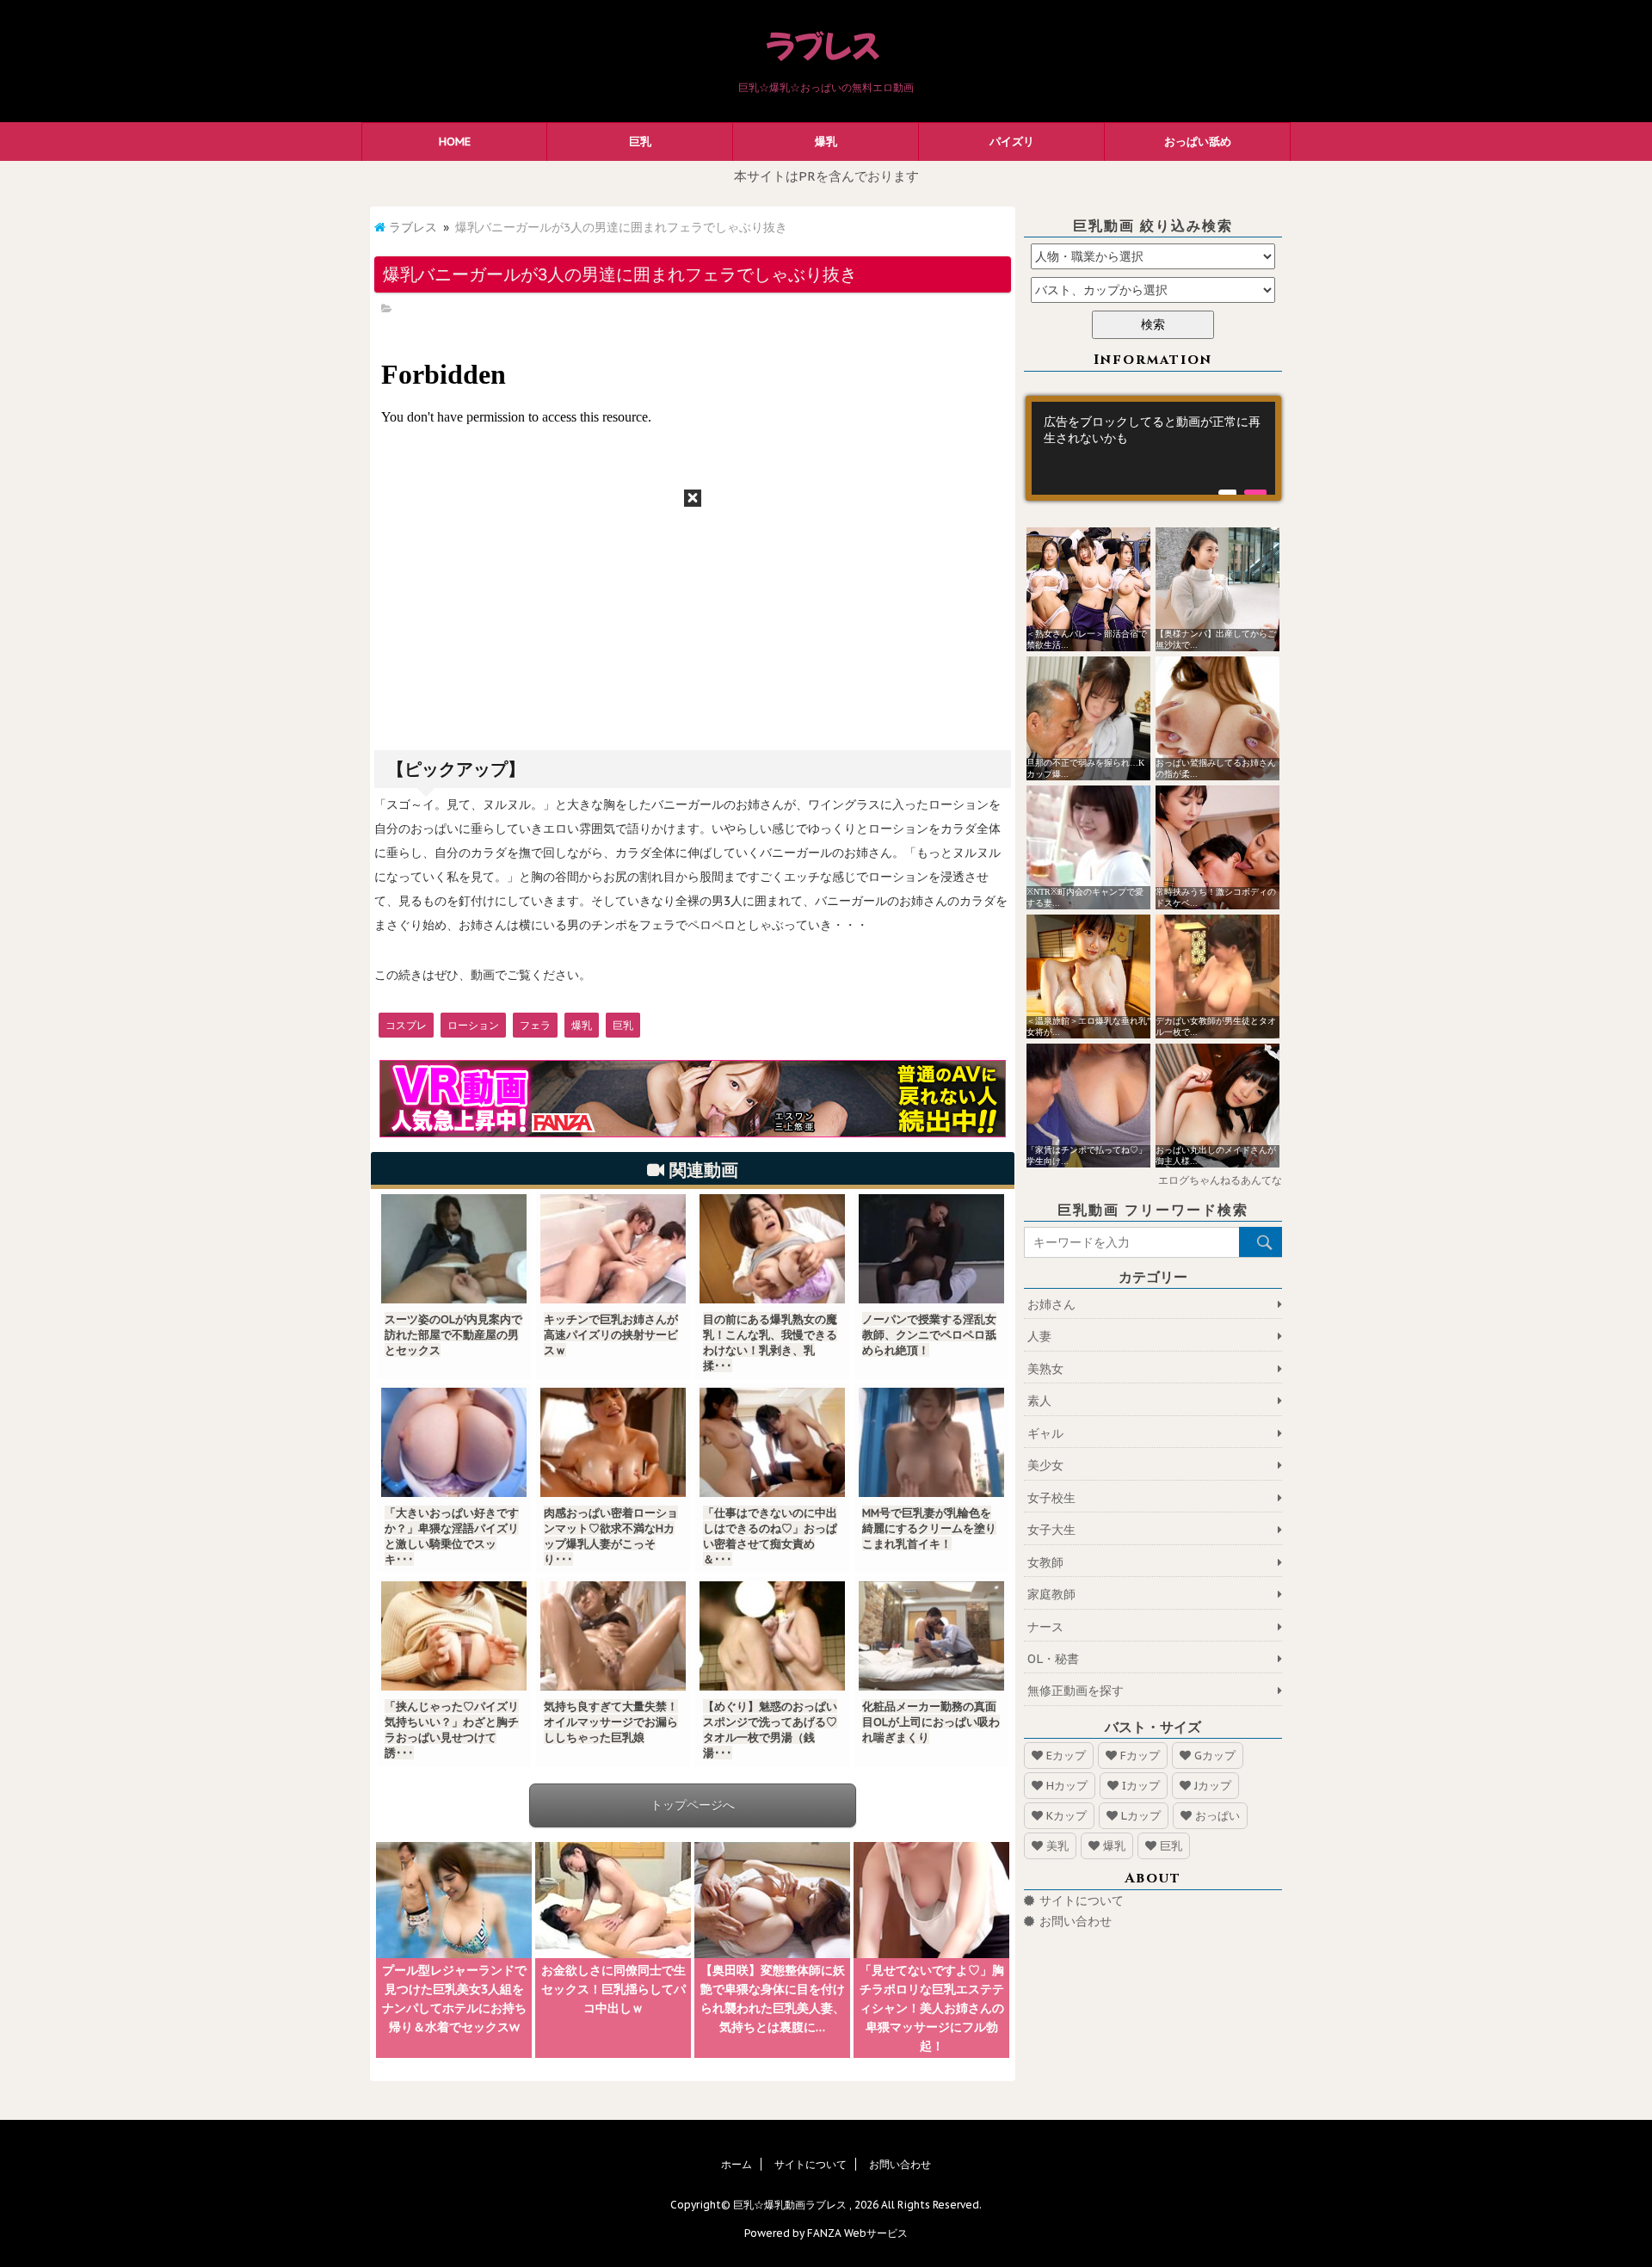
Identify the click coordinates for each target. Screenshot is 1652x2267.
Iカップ (1141, 1786)
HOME (455, 142)
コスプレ (406, 1025)
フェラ (535, 1025)
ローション (473, 1025)
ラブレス (413, 227)
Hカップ (1067, 1786)
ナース (1045, 1627)
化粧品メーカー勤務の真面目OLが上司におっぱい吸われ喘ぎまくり (931, 1722)
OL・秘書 (1053, 1659)
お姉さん (1051, 1304)
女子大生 (1051, 1530)
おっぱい (1217, 1816)
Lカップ (1141, 1816)
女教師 (1045, 1562)
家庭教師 (1051, 1594)
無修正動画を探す (1076, 1691)
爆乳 (826, 142)
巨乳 (640, 142)
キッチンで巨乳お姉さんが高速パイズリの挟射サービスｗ (611, 1334)
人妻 (1039, 1336)
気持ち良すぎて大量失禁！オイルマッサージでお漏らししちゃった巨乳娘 (611, 1722)
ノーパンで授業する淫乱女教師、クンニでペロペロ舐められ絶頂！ (929, 1334)
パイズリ (1012, 142)
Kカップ (1066, 1816)
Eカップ (1066, 1756)
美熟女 (1045, 1369)
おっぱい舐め (1198, 142)
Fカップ (1140, 1756)
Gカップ (1215, 1756)
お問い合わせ (1076, 1921)
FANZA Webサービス (857, 2233)
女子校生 (1051, 1498)
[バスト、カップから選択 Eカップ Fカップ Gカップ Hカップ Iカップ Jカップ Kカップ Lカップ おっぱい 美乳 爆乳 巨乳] (1153, 290)
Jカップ (1213, 1786)
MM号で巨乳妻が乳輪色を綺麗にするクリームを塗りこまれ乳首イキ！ (929, 1528)
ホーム (737, 2164)
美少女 (1045, 1465)
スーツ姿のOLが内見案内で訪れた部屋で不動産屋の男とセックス (453, 1334)
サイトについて (1082, 1900)
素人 (1039, 1401)
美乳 (1057, 1846)
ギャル (1045, 1433)
